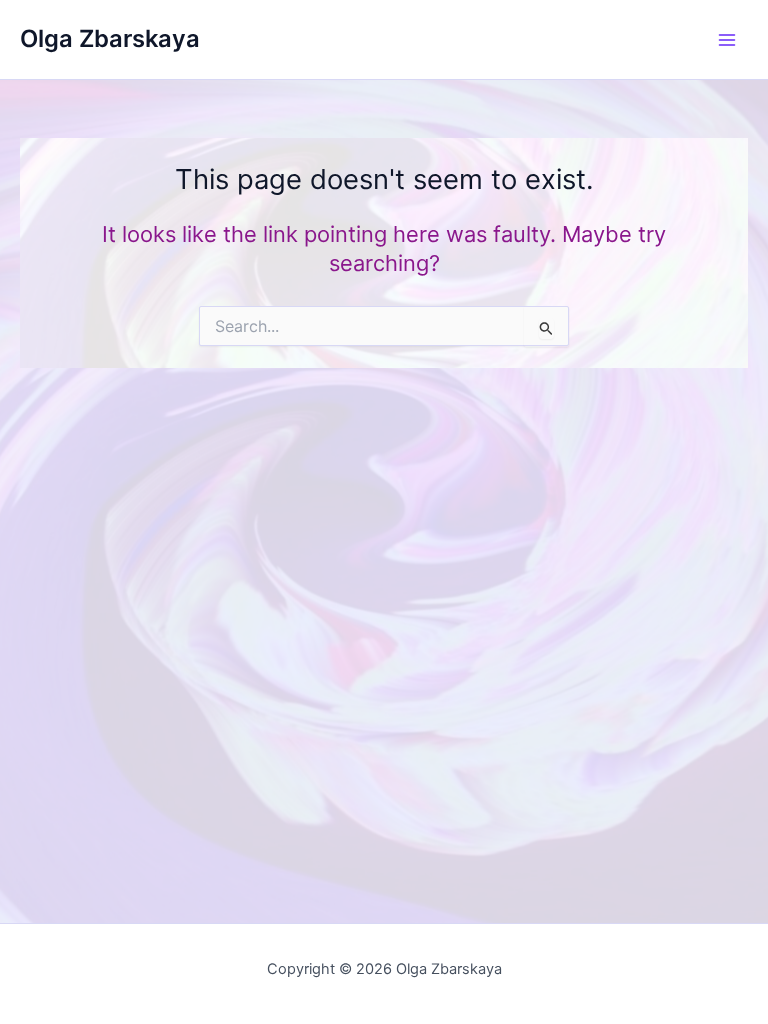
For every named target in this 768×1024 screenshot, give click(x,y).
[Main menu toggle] (727, 40)
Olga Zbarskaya (110, 38)
